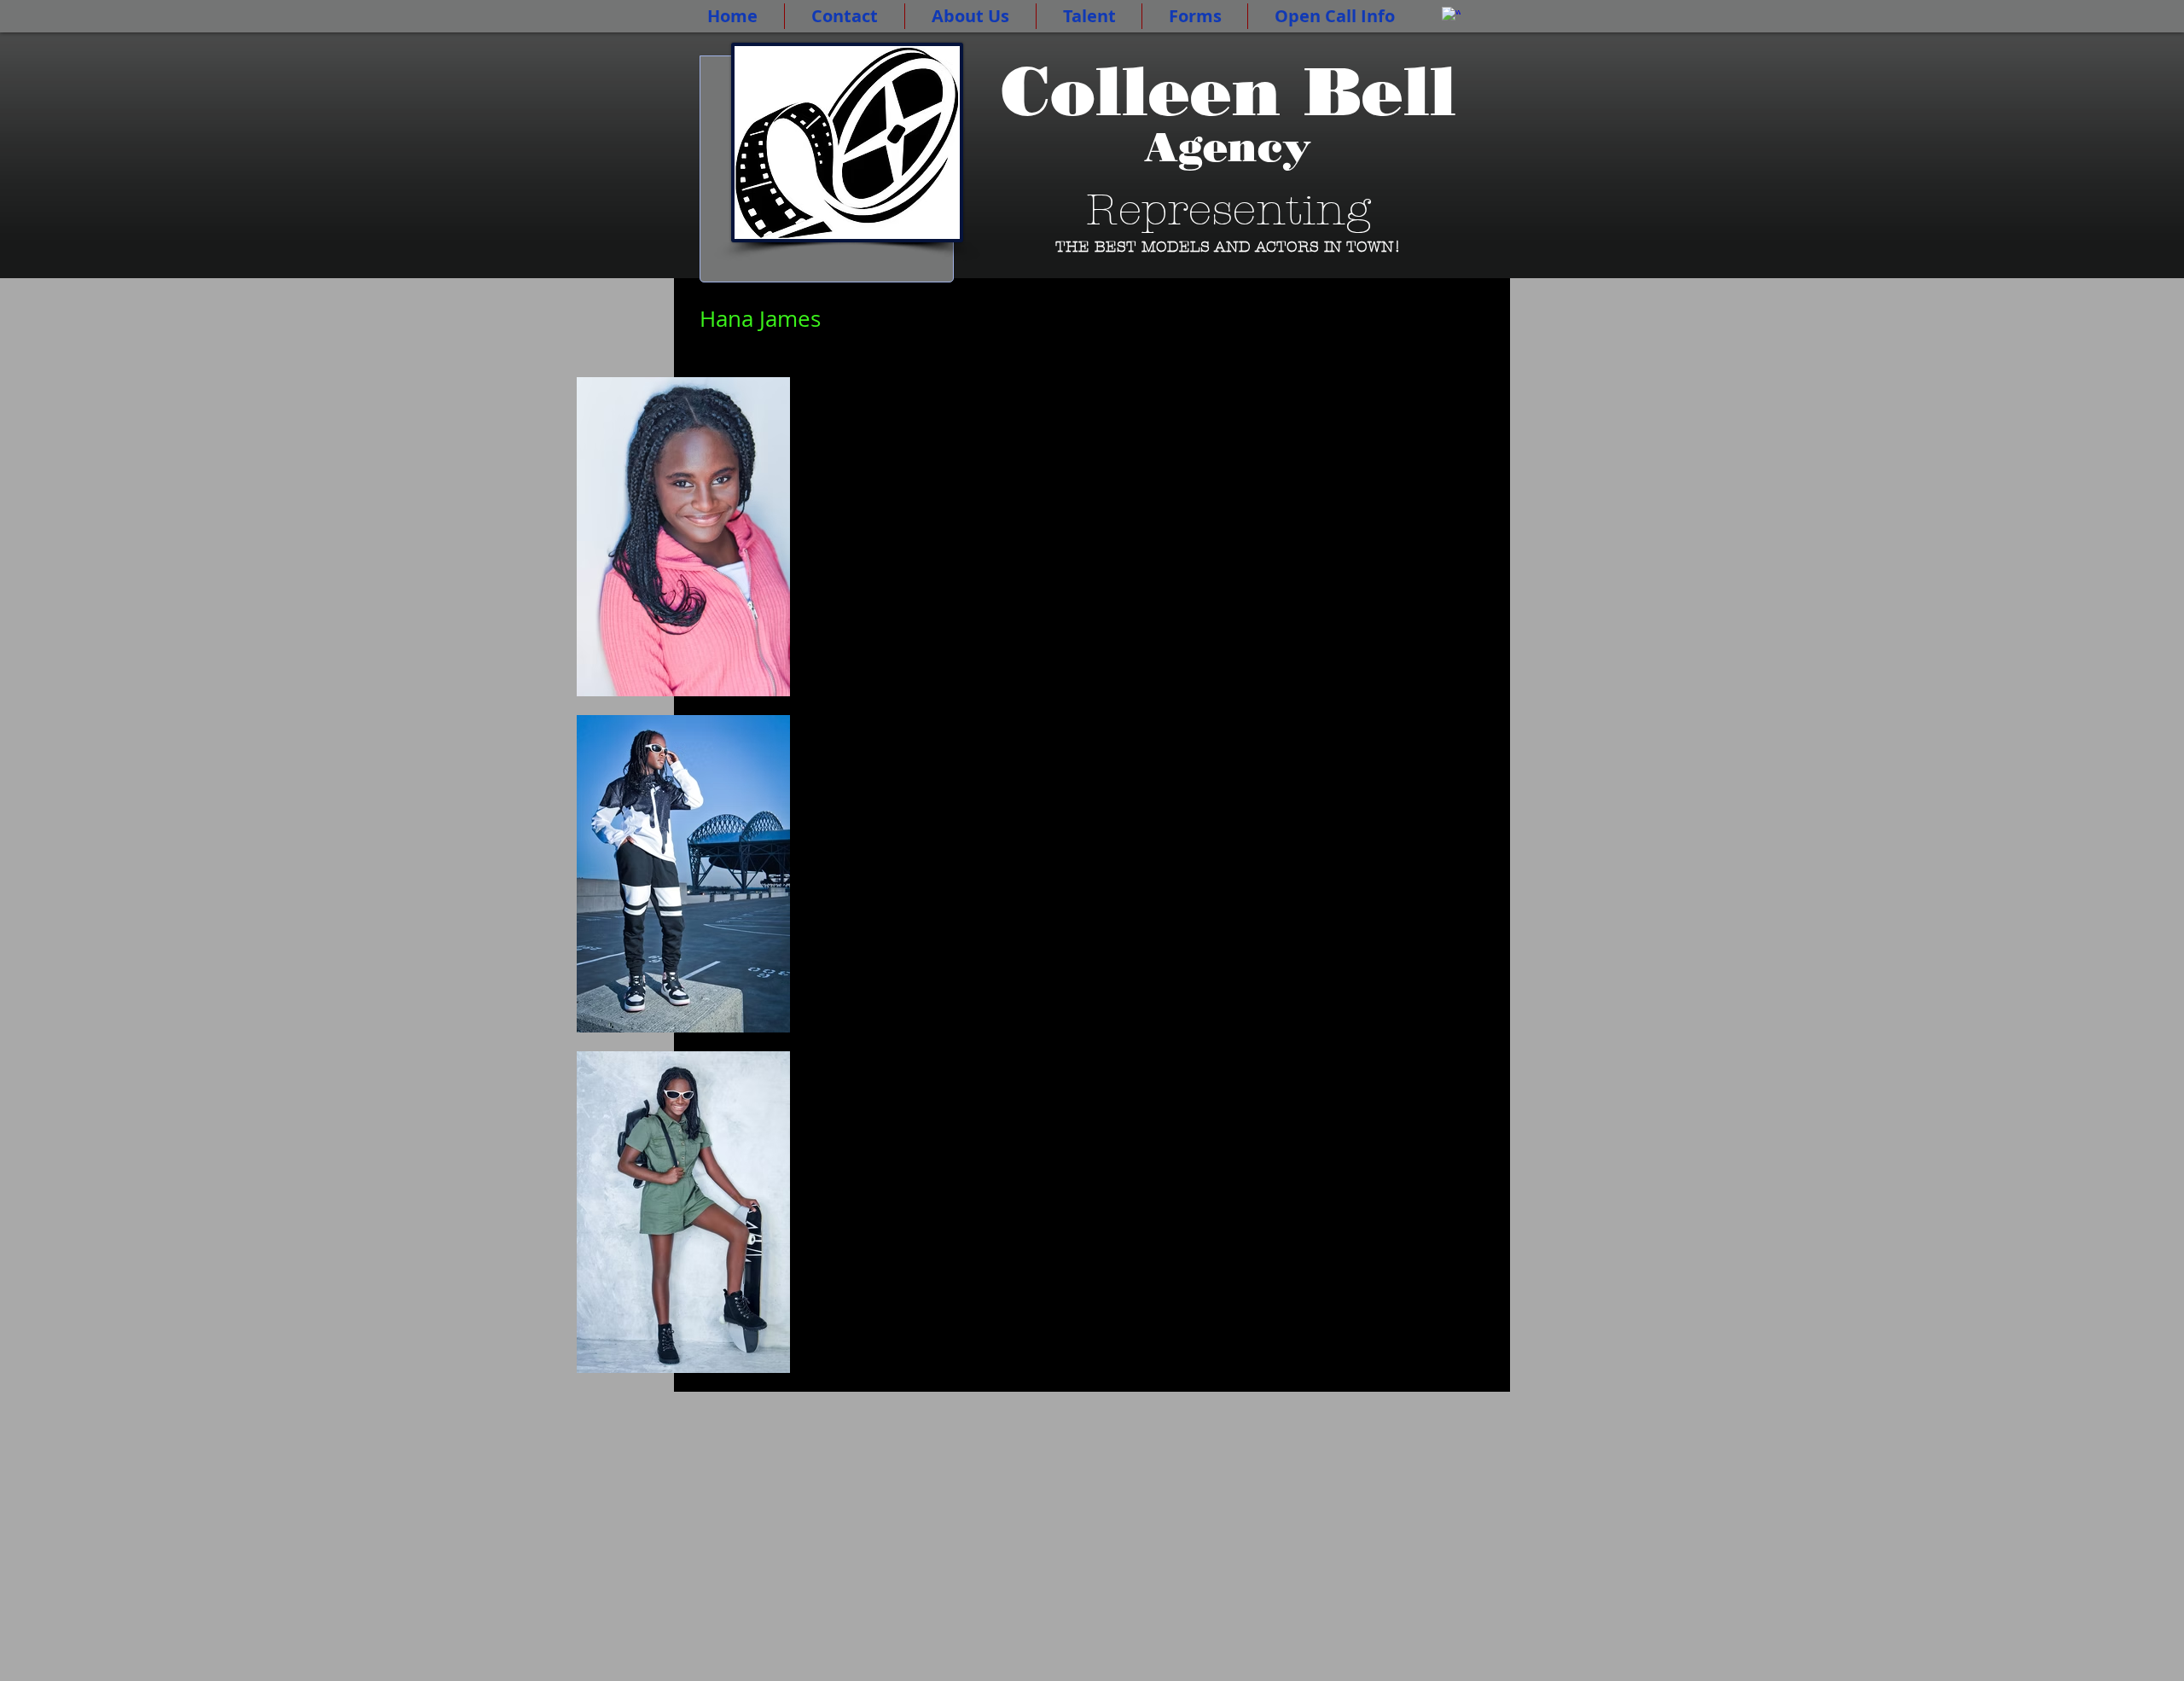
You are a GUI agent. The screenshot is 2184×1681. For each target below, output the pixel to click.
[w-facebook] (1451, 16)
